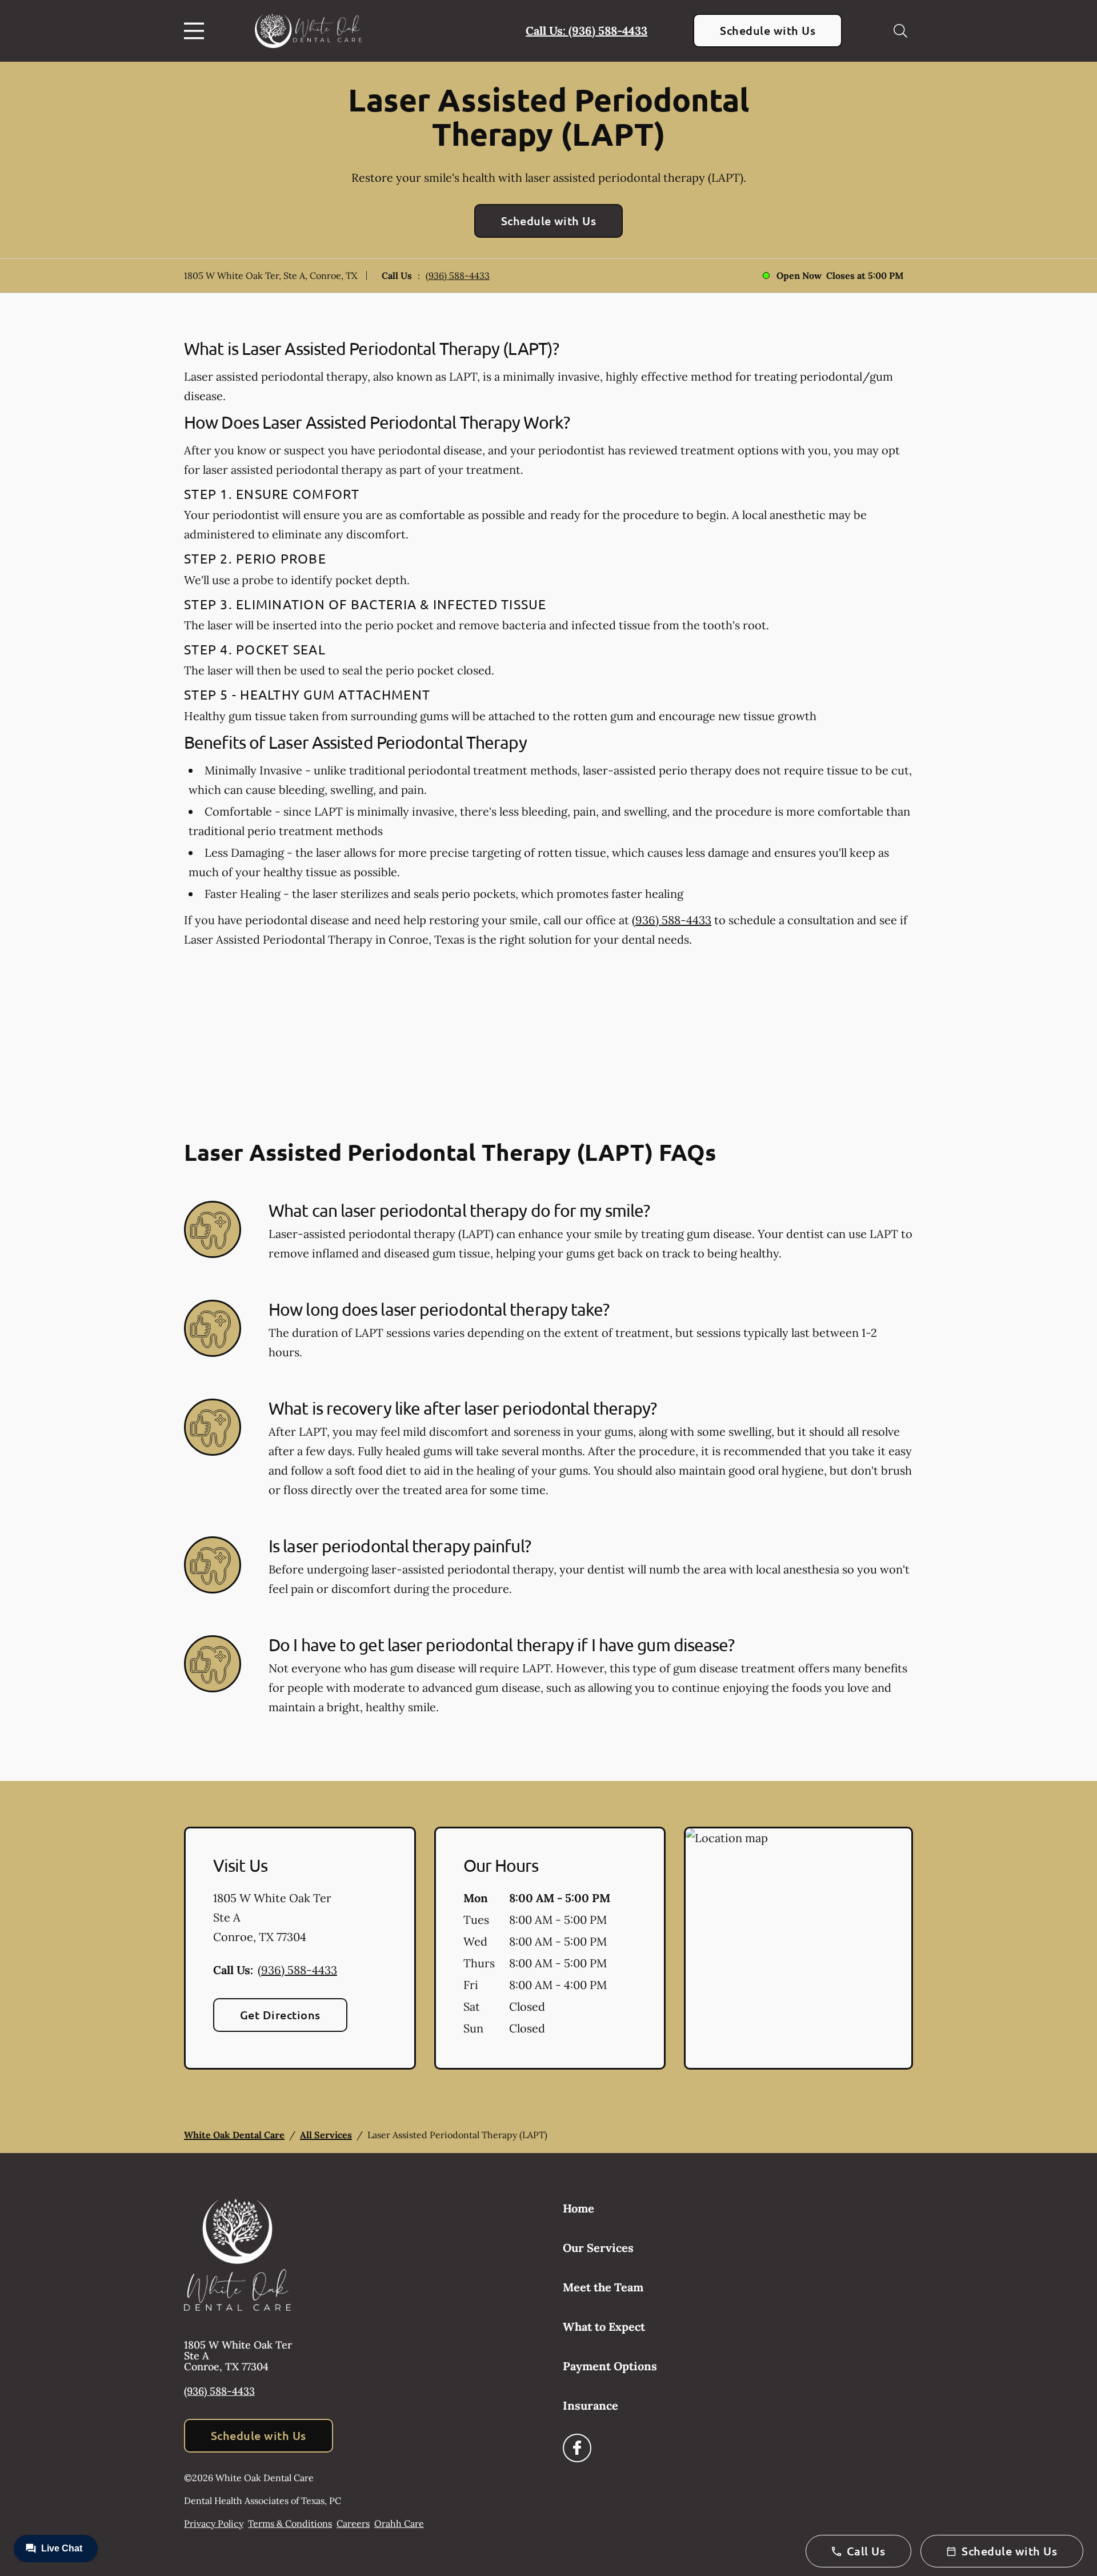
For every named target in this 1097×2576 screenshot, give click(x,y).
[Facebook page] (577, 2448)
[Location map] (798, 1948)
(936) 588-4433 (458, 275)
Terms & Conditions (290, 2523)
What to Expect (604, 2327)
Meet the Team (603, 2287)
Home (578, 2208)
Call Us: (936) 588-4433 (586, 31)
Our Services (598, 2248)
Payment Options (610, 2366)
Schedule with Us (768, 30)
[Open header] (197, 31)
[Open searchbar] (900, 31)
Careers (353, 2523)
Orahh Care (399, 2523)
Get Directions (280, 2015)
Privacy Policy (214, 2523)
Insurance (590, 2405)
